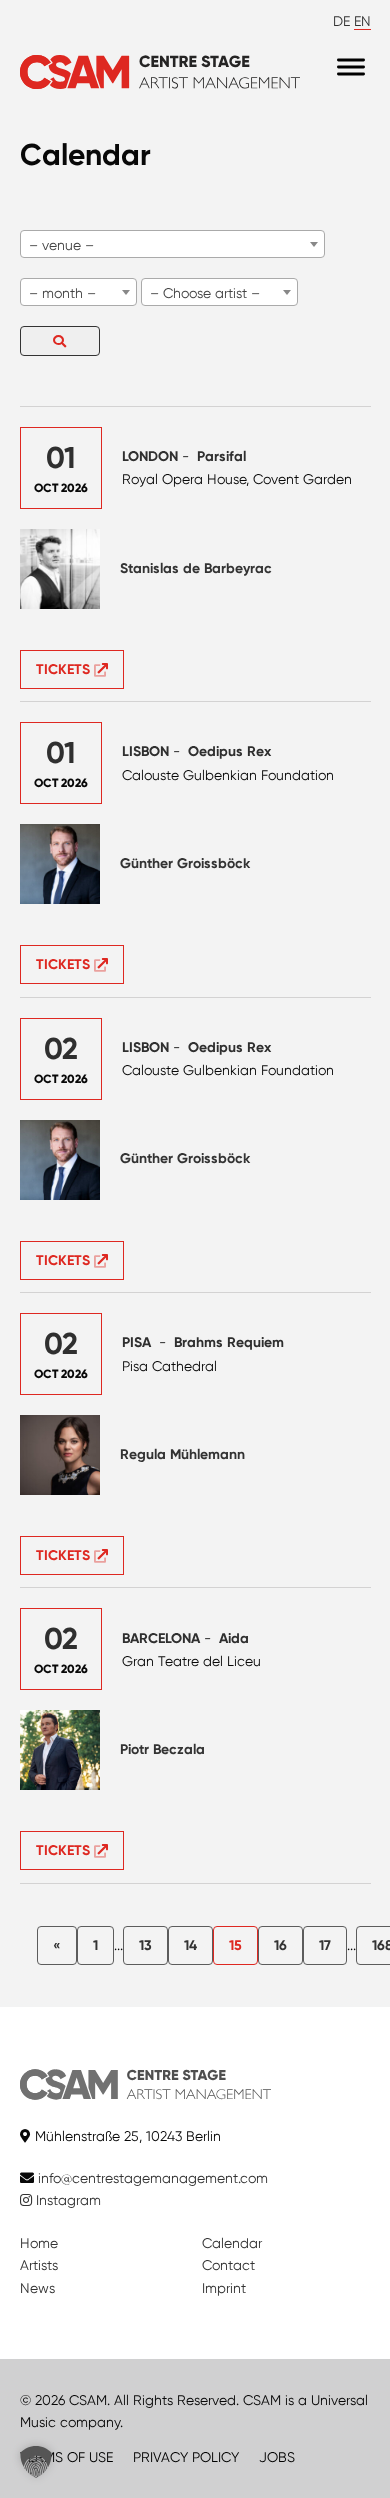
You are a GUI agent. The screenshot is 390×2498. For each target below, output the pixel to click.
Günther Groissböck (185, 863)
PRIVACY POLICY (186, 2457)
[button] (36, 2462)
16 (280, 1945)
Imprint (224, 2288)
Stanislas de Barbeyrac (196, 568)
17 (325, 1945)
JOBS (277, 2457)
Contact (228, 2265)
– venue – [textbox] (61, 245)
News (37, 2288)
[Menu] (351, 67)
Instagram (66, 2200)
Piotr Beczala (162, 1749)
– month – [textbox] (62, 293)
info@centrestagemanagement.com (153, 2178)
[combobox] (172, 244)
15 (235, 1945)
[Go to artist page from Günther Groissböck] (60, 864)
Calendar (232, 2243)
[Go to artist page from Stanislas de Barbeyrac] (60, 569)
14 (190, 1945)
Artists (39, 2265)
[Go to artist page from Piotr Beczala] (60, 1750)
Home (39, 2243)
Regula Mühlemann (182, 1454)
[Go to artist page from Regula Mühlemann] (60, 1455)
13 (145, 1945)
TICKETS (65, 669)
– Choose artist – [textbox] (205, 293)
